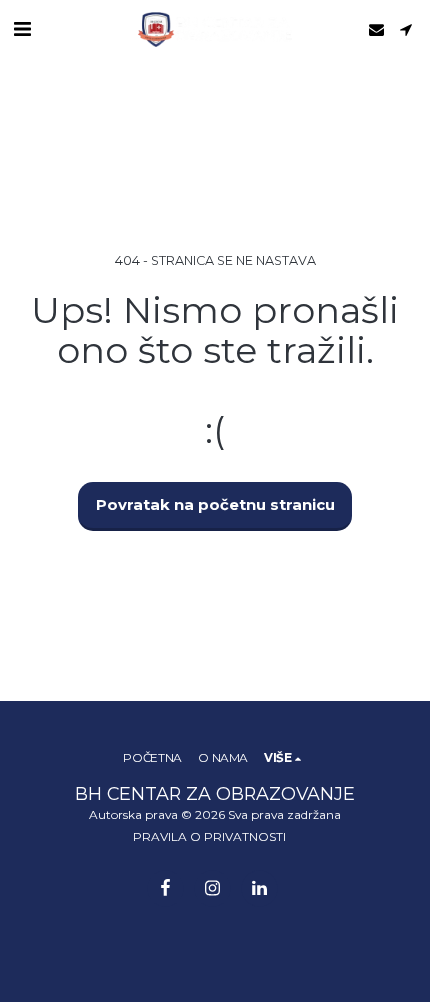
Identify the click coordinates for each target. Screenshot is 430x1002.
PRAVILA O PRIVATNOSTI (209, 836)
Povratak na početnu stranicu (215, 505)
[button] (22, 29)
